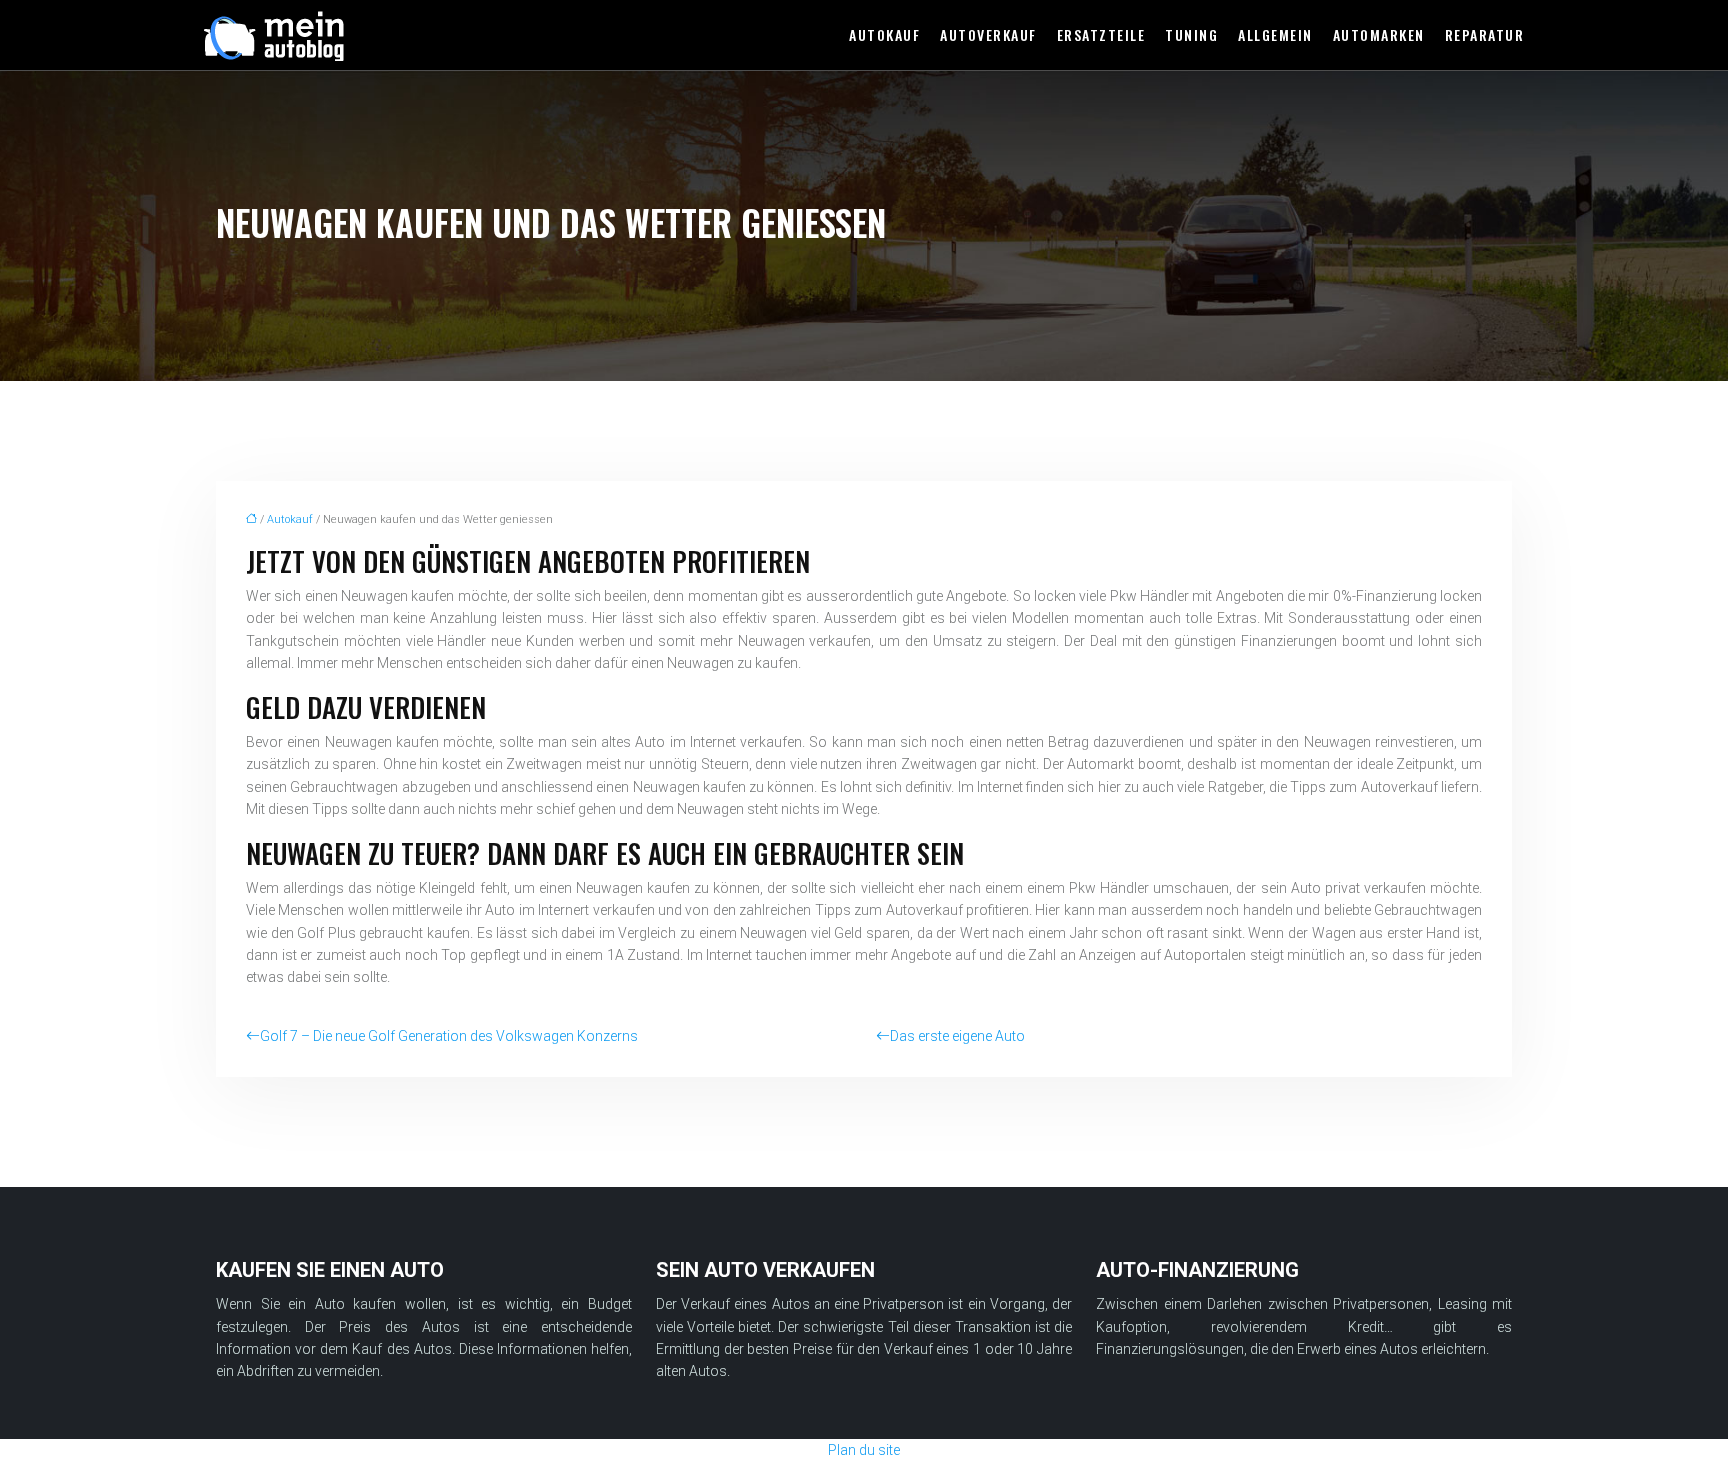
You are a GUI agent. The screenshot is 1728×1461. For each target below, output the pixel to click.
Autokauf (884, 34)
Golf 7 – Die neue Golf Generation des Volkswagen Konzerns (449, 1036)
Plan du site (864, 1450)
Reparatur (1485, 34)
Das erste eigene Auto (957, 1036)
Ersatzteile (1101, 34)
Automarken (1379, 34)
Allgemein (1275, 34)
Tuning (1191, 34)
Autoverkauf (988, 34)
